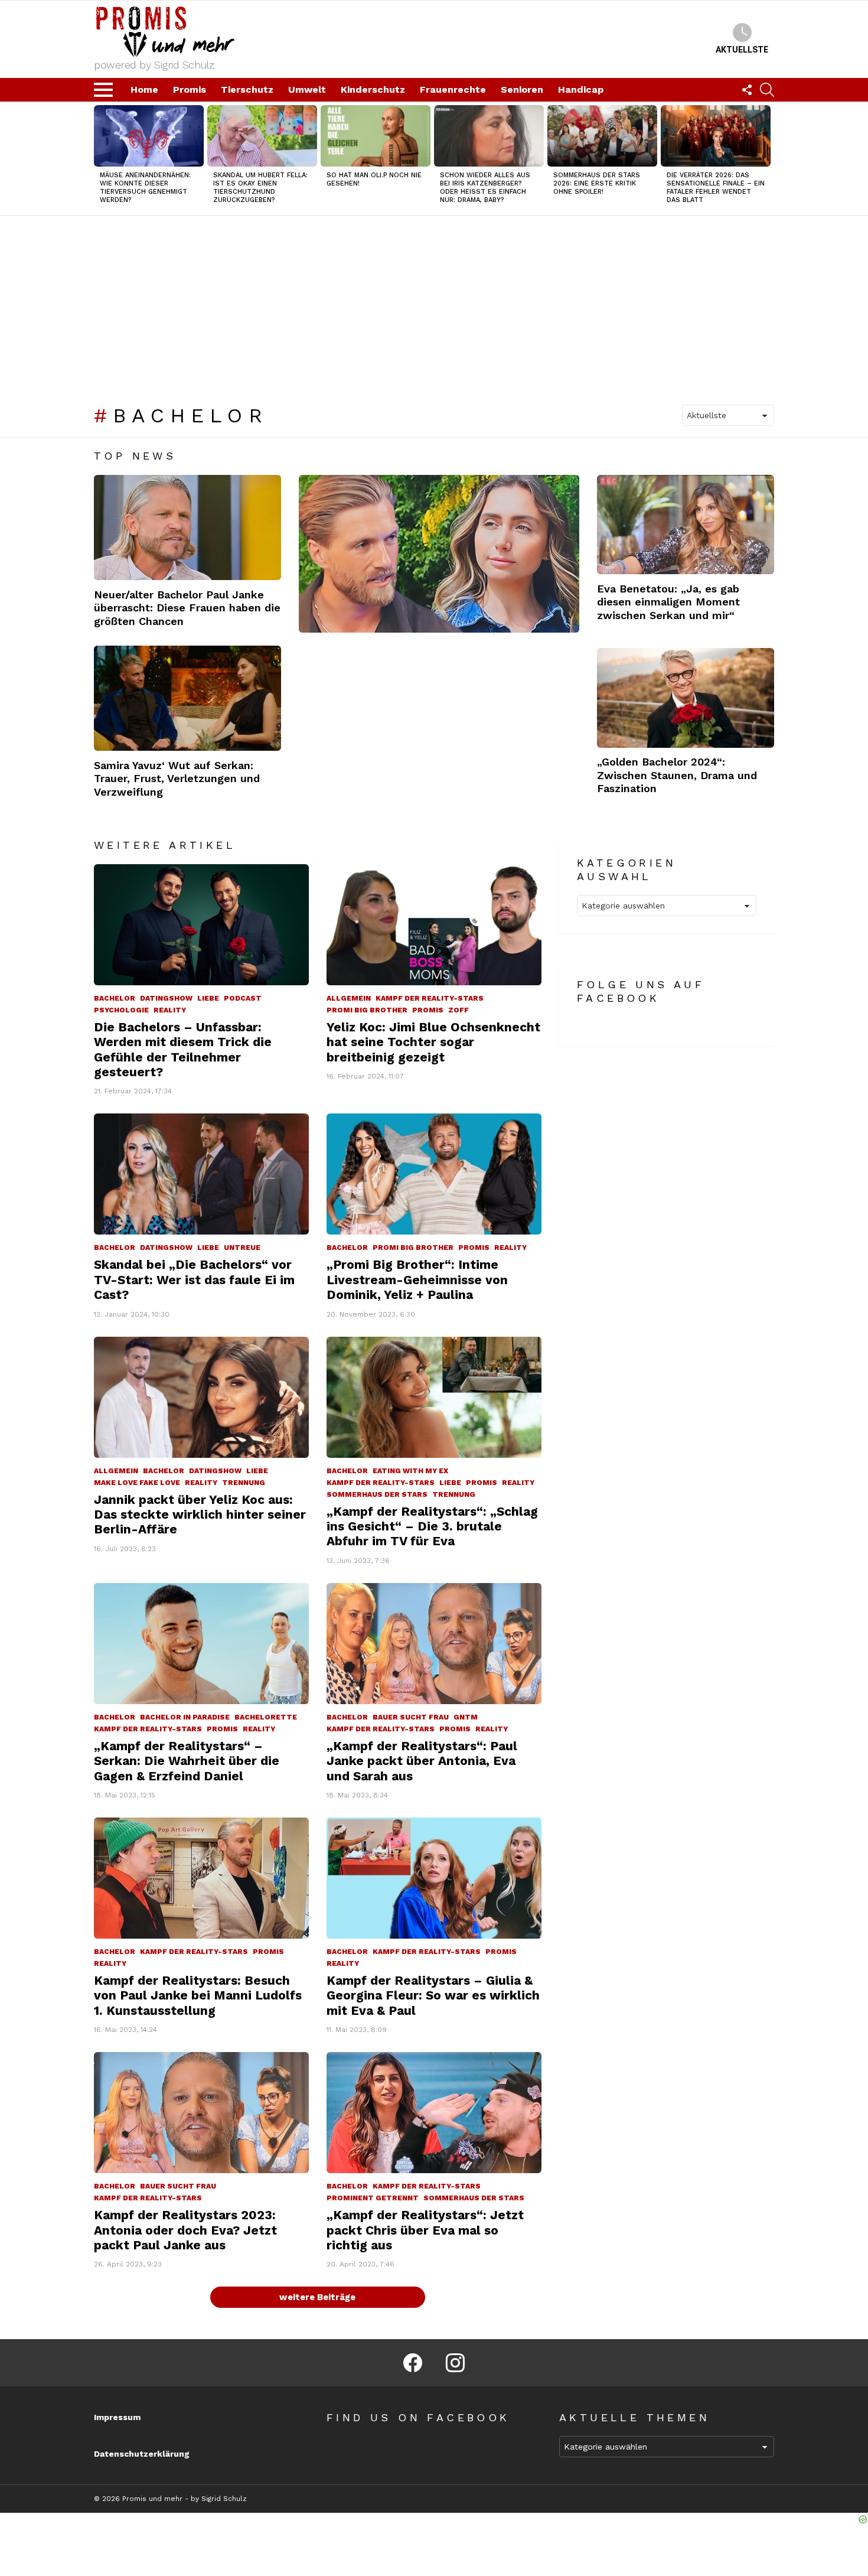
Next (768, 159)
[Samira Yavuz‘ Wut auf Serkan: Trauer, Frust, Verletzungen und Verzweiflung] (187, 698)
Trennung (244, 1483)
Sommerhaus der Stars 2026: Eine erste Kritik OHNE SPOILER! (597, 183)
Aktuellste (742, 50)
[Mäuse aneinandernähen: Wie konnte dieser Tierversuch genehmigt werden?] (149, 136)
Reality (170, 1010)
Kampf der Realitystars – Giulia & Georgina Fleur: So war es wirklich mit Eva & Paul (433, 1995)
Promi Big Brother (367, 1010)
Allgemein (349, 998)
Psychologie (121, 1010)
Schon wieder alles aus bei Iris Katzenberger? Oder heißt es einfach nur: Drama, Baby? (485, 188)
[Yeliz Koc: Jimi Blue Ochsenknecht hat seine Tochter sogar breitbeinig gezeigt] (434, 925)
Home (144, 89)
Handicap (581, 89)
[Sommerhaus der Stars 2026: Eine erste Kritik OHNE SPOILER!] (602, 136)
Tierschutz (247, 89)
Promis (190, 89)
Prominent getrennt (373, 2198)
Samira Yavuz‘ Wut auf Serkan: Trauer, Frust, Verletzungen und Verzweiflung (177, 779)
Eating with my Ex (410, 1471)
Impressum (117, 2417)
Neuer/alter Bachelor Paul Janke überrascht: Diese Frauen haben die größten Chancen (187, 608)
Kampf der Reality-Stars (430, 998)
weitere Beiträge (317, 2297)
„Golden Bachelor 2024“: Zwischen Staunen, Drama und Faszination (677, 775)
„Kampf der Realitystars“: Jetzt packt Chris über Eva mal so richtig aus (425, 2230)
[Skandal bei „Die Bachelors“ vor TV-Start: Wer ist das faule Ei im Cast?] (201, 1174)
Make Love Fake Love (137, 1483)
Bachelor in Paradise (185, 1717)
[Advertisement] (434, 304)
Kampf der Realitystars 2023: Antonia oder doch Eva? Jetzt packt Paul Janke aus (185, 2230)
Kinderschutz (373, 89)
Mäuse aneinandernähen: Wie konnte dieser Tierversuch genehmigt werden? (145, 188)
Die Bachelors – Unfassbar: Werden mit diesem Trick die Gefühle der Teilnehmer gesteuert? (183, 1049)
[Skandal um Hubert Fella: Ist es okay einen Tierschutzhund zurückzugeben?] (262, 136)
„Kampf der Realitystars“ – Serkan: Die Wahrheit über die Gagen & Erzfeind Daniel (187, 1761)
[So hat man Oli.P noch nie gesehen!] (376, 136)
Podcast (243, 998)
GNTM (466, 1717)
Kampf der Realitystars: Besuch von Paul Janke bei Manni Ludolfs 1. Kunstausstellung (198, 1995)
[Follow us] (747, 90)
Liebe (208, 998)
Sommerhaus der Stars (377, 1494)
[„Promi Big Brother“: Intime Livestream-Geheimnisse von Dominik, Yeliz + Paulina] (434, 1174)
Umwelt (307, 89)
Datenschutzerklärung (142, 2454)
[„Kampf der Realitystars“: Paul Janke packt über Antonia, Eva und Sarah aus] (434, 1644)
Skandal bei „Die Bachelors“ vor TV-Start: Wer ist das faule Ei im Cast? (194, 1279)
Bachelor (115, 998)
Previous (100, 159)
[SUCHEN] (767, 90)
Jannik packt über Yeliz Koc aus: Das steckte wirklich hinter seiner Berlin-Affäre (200, 1515)
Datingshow (166, 998)
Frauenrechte (453, 89)
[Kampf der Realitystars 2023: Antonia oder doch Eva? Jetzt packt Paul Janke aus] (201, 2113)
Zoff (459, 1010)
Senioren (522, 89)
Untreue (242, 1248)
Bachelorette (266, 1717)
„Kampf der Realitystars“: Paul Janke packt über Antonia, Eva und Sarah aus (422, 1761)
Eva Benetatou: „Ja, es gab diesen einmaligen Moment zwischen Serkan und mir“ (668, 602)
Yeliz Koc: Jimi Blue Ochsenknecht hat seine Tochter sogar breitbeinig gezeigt (433, 1042)
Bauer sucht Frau (411, 1717)
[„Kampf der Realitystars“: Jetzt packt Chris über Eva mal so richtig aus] (434, 2113)
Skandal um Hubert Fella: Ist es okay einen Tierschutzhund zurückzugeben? (260, 188)
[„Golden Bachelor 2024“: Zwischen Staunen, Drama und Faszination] (686, 698)
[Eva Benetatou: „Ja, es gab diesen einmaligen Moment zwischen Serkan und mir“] (686, 525)
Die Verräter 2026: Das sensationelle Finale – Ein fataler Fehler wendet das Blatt (716, 188)
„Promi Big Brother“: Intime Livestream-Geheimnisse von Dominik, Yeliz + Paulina (417, 1279)
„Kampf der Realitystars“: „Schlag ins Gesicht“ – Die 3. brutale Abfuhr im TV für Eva (432, 1526)
